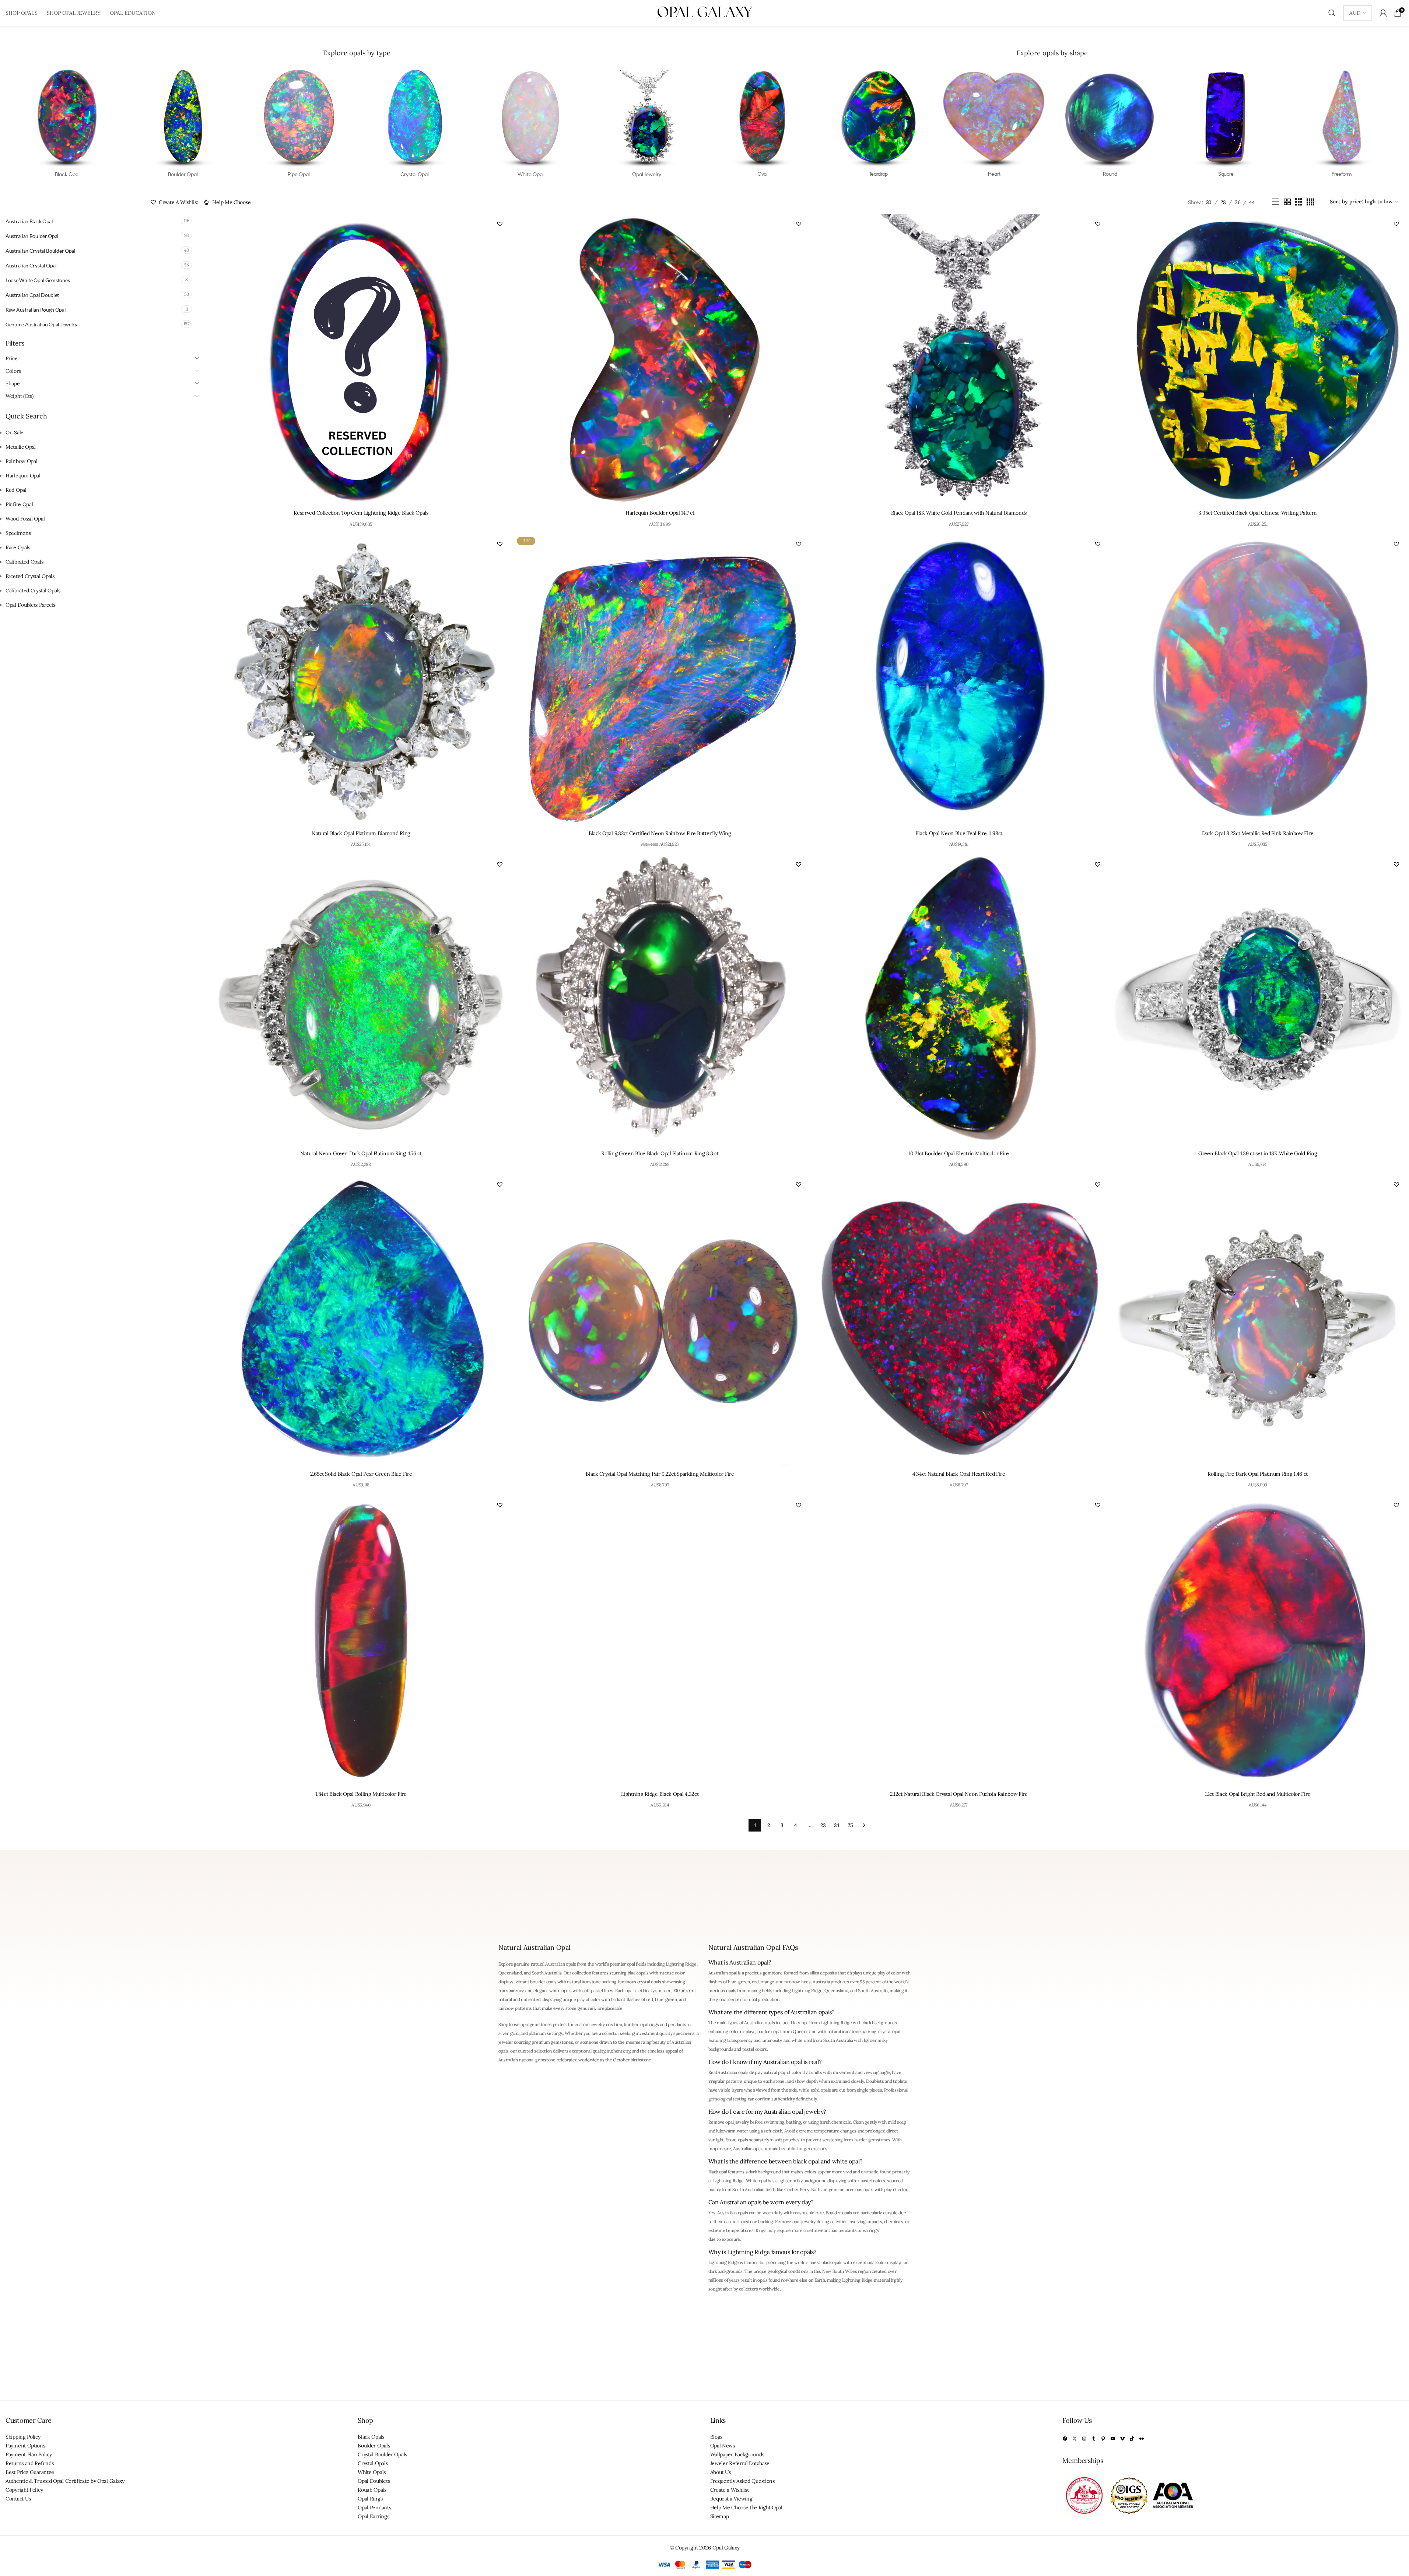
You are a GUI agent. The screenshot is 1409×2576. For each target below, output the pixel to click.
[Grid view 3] (1299, 202)
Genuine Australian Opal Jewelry (41, 324)
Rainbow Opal (21, 461)
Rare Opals (18, 547)
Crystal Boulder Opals (382, 2455)
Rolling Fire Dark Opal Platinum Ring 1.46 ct (1258, 1474)
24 (837, 1825)
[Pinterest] (1103, 2439)
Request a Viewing (731, 2499)
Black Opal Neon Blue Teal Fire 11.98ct (959, 833)
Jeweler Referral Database (740, 2464)
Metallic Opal (21, 447)
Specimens (18, 533)
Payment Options (25, 2446)
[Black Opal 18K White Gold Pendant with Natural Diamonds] (959, 360)
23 (823, 1825)
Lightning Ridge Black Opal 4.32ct (660, 1794)
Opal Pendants (374, 2508)
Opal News (723, 2446)
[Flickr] (1142, 2439)
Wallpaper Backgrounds (737, 2455)
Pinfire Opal (19, 504)
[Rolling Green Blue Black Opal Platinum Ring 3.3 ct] (660, 1000)
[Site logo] (705, 13)
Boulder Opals (374, 2446)
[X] (1075, 2439)
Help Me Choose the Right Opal (746, 2508)
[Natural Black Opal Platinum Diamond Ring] (361, 680)
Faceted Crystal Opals (30, 576)
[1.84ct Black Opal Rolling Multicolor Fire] (361, 1641)
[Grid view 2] (1287, 202)
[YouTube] (1113, 2439)
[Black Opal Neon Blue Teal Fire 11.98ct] (959, 680)
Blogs (716, 2437)
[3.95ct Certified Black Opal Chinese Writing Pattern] (1258, 360)
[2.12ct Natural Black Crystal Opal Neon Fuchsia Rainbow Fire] (959, 1641)
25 (850, 1825)
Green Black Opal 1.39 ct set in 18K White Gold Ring (1258, 1153)
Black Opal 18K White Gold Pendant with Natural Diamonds (959, 513)
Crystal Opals (373, 2464)
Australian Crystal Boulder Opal (41, 251)
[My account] (1383, 13)
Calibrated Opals (24, 562)
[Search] (1332, 13)
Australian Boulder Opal (32, 236)
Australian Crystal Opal (31, 265)
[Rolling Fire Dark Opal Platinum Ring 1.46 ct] (1258, 1320)
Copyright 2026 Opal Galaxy (707, 2548)
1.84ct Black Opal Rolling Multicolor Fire (361, 1794)
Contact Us (18, 2499)
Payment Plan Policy (29, 2455)
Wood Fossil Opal (25, 519)
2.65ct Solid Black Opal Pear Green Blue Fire (361, 1474)
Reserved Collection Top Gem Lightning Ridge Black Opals (361, 513)
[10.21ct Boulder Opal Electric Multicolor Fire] (959, 1000)
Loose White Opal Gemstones (38, 280)
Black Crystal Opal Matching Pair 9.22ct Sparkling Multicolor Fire (660, 1474)
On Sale (15, 432)
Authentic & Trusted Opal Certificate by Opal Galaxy (65, 2481)
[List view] (1275, 202)
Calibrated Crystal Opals (33, 590)
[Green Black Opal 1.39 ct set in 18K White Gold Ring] (1258, 1000)
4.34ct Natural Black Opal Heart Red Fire (959, 1474)
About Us (721, 2472)
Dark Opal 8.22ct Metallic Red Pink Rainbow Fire (1258, 833)
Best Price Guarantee (30, 2472)
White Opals (372, 2472)
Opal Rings (370, 2499)
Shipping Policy (23, 2437)
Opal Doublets (374, 2481)
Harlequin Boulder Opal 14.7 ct (660, 513)
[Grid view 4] (1310, 202)
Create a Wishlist (730, 2490)
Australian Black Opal (29, 221)
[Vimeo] (1122, 2439)
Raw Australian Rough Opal (36, 310)
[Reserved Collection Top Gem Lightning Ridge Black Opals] (361, 360)
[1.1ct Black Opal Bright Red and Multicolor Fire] (1258, 1641)
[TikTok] (1132, 2439)
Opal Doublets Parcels (30, 605)
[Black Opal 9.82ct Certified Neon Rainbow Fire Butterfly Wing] (660, 680)
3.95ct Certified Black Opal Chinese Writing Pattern (1258, 513)
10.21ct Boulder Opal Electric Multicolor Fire (959, 1153)
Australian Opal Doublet (32, 295)
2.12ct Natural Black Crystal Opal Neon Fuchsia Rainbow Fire (959, 1794)
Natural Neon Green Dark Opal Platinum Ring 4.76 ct (361, 1153)
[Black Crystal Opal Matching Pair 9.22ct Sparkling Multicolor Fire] (660, 1320)
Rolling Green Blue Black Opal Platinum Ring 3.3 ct (660, 1153)
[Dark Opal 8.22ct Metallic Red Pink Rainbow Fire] (1258, 680)
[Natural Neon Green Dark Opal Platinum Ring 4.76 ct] (361, 1000)
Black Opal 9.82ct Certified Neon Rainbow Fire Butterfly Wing (660, 833)
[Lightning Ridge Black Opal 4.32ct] (660, 1641)
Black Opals (371, 2437)
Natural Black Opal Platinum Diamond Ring (361, 833)
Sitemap (720, 2517)
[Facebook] (1065, 2439)
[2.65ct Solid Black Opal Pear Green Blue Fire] (361, 1320)
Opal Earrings (373, 2517)
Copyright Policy (24, 2490)
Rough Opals (372, 2490)
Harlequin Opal (23, 476)
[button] (500, 224)
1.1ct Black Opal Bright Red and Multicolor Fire (1258, 1794)
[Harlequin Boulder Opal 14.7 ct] (660, 360)
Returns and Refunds (29, 2464)
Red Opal (16, 490)
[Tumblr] (1094, 2439)
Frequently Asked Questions (742, 2481)
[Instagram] (1084, 2439)
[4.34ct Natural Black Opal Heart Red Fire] (959, 1320)
